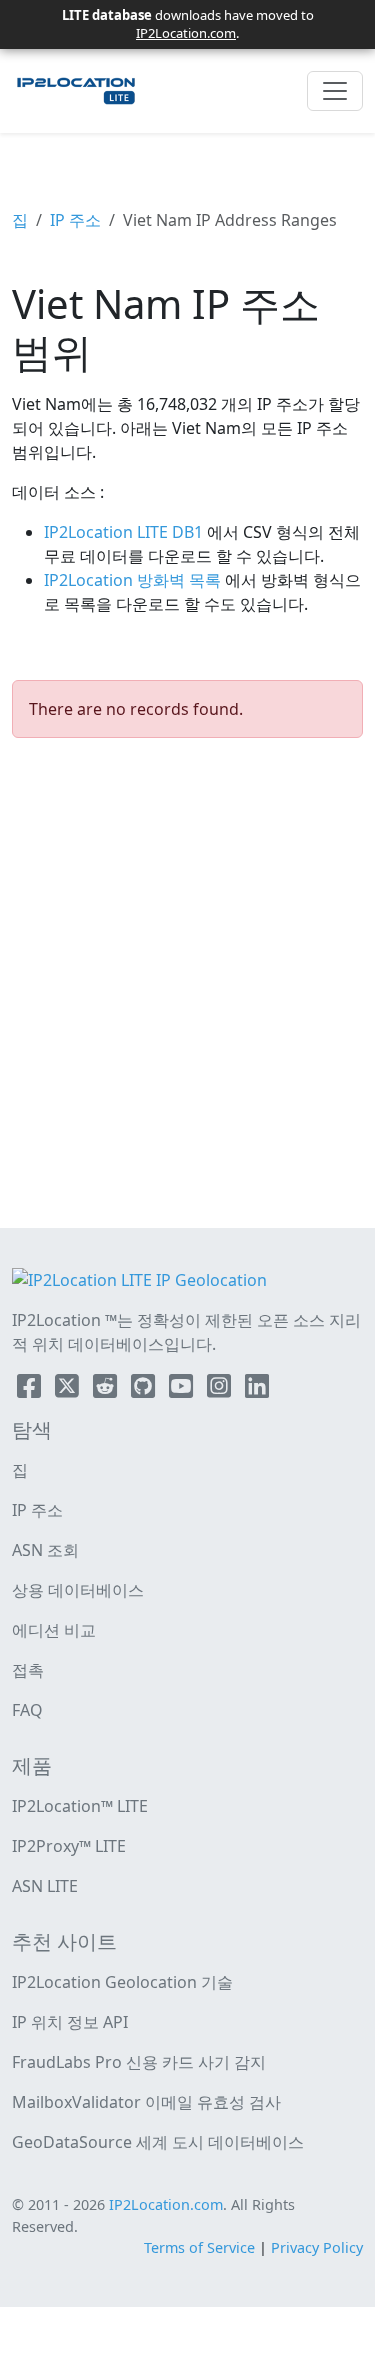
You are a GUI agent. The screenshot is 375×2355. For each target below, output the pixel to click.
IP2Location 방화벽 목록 (134, 580)
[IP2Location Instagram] (221, 1390)
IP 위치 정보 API (70, 2022)
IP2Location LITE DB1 (125, 532)
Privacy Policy (317, 2247)
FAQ (27, 1710)
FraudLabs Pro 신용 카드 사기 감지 (139, 2062)
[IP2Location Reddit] (107, 1390)
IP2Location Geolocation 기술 (122, 1982)
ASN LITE (45, 1886)
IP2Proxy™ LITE (69, 1846)
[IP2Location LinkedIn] (257, 1390)
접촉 (28, 1670)
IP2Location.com (186, 33)
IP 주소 (75, 220)
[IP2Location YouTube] (183, 1390)
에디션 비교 (54, 1630)
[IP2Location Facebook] (31, 1390)
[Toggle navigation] (335, 91)
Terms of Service (199, 2247)
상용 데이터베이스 (78, 1590)
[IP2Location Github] (145, 1390)
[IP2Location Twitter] (69, 1390)
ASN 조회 (45, 1550)
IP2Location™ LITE (80, 1806)
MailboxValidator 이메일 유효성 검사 (146, 2102)
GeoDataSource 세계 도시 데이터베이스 (158, 2142)
